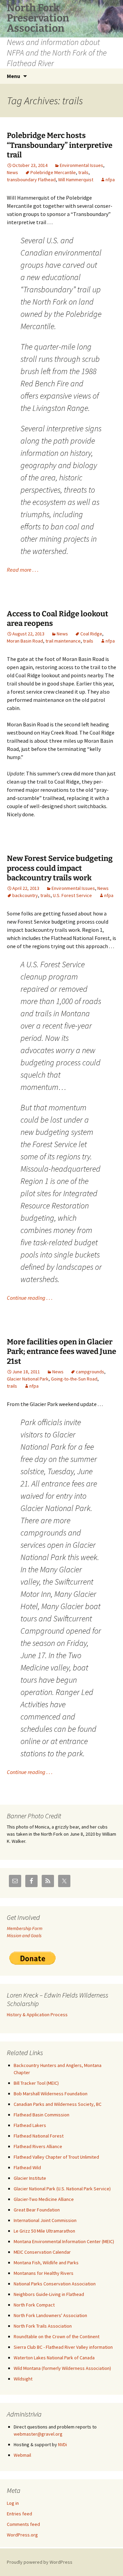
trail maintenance (63, 641)
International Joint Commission (45, 2220)
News (12, 172)
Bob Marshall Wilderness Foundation (51, 2094)
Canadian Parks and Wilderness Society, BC (58, 2104)
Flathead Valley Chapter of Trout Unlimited (56, 2157)
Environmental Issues (81, 165)
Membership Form (25, 1928)
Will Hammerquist (76, 180)
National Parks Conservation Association (55, 2284)
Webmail (22, 2455)
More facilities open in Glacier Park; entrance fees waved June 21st (61, 1352)
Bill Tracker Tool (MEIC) (36, 2083)
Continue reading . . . (30, 1298)
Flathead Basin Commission (42, 2115)
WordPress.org (22, 2535)
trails (83, 172)
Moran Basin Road (25, 641)
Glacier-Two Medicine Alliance (44, 2199)
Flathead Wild (27, 2168)
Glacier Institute (30, 2178)
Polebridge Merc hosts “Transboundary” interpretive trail (60, 145)
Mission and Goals (24, 1935)
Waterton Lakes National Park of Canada (54, 2358)
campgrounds (90, 1372)
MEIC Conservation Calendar (42, 2252)
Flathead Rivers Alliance (38, 2146)
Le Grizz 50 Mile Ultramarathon (44, 2231)
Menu (13, 76)
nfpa (110, 180)
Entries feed (19, 2514)
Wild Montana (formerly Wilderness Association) (62, 2368)
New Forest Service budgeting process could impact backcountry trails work (60, 868)
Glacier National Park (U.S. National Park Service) (62, 2189)
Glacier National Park (28, 1379)
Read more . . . (23, 570)
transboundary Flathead (31, 180)
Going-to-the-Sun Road (74, 1379)
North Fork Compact (34, 2305)
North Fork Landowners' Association (50, 2315)
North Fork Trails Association (43, 2326)
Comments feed (23, 2524)
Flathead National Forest (39, 2136)
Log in (13, 2503)
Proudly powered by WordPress (40, 2562)
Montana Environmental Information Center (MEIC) (64, 2241)
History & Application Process (37, 2015)
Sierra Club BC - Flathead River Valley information (63, 2347)
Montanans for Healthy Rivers (44, 2273)
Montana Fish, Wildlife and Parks (46, 2263)
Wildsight (23, 2379)
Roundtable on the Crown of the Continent (57, 2336)
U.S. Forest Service (72, 895)
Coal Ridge (91, 634)
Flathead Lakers (30, 2125)
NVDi (63, 2444)
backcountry (25, 895)
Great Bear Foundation (37, 2210)
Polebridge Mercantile (53, 172)
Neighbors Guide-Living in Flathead (49, 2294)
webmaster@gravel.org (38, 2434)
